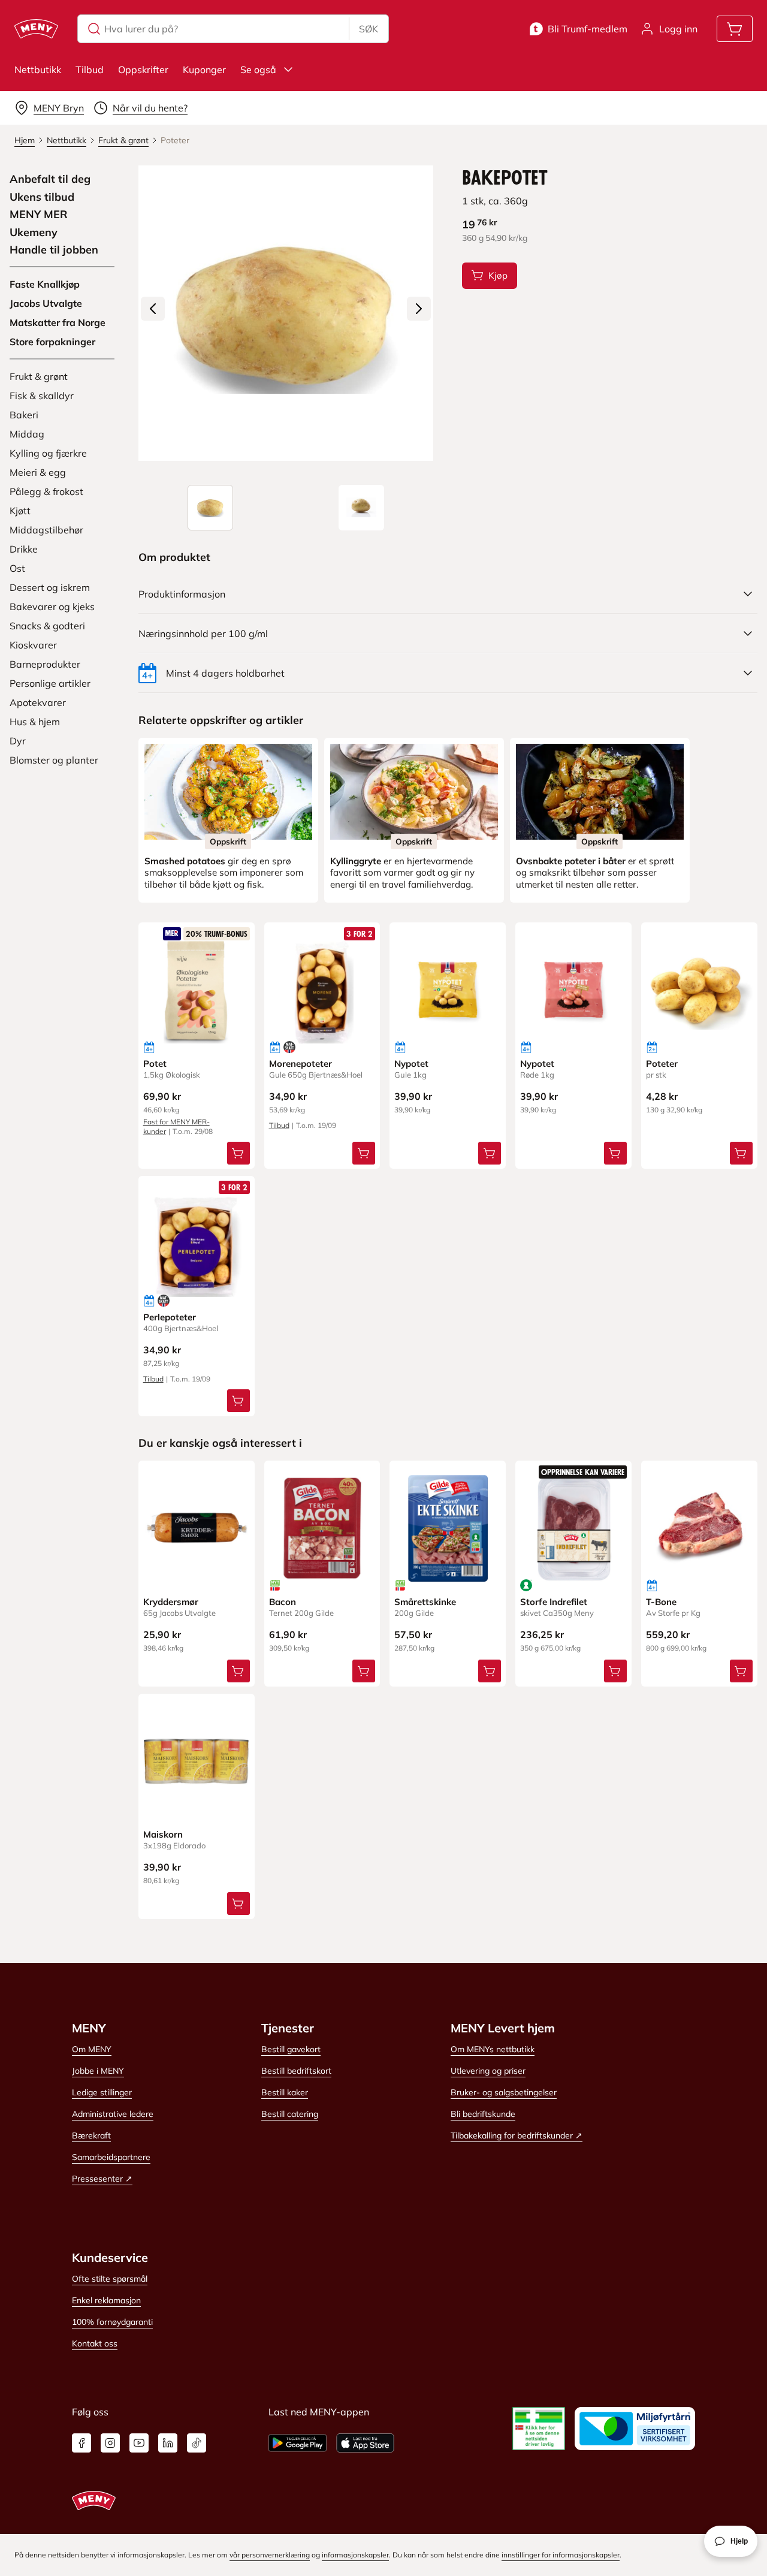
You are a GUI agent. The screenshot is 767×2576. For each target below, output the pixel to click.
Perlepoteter (170, 1317)
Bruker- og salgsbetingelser (504, 2092)
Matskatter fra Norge (58, 322)
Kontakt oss (95, 2343)
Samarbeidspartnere (111, 2157)
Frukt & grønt (39, 376)
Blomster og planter (54, 760)
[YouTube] (139, 2443)
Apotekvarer (38, 702)
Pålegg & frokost (46, 491)
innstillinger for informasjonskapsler (561, 2555)
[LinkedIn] (168, 2443)
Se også (258, 70)
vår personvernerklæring (270, 2555)
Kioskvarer (33, 645)
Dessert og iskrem (50, 587)
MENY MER (39, 215)
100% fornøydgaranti (112, 2322)
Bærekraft (91, 2135)
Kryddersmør (171, 1602)
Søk (369, 29)
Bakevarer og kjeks (52, 607)
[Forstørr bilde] (286, 313)
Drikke (24, 549)
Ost (17, 568)
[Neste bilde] (419, 309)
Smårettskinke (425, 1602)
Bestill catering (290, 2114)
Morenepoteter (301, 1064)
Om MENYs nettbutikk (493, 2049)
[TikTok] (197, 2443)
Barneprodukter (45, 664)
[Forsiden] (361, 508)
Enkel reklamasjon (106, 2300)
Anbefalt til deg (50, 179)
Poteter (662, 1064)
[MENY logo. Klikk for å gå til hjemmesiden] (36, 29)
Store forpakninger (52, 342)
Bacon (283, 1602)
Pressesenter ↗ (102, 2179)
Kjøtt (20, 511)
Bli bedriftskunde (483, 2114)
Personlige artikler (50, 683)
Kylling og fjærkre (48, 453)
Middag (27, 434)
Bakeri (24, 415)
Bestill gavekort (291, 2049)
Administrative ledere (113, 2114)
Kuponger (204, 70)
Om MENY (92, 2049)
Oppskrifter (143, 70)
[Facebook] (81, 2443)
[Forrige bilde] (153, 309)
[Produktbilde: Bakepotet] (210, 508)
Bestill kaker (285, 2092)
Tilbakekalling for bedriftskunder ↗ (517, 2135)
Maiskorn (163, 1834)
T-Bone (661, 1602)
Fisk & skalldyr (42, 396)
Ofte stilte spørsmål (110, 2279)
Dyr (18, 741)
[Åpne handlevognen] (735, 29)
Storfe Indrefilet (554, 1602)
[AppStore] (365, 2443)
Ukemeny (34, 233)
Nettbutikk (38, 70)
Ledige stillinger (102, 2092)
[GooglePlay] (298, 2443)
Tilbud (90, 70)
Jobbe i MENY (98, 2071)
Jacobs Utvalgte (46, 303)
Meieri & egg (38, 472)
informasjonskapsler (355, 2555)
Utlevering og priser (488, 2071)
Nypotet (411, 1064)
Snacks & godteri (47, 626)
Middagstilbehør (46, 530)
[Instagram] (110, 2443)
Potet (155, 1064)
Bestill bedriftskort (296, 2071)
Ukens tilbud (42, 197)
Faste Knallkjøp (45, 284)
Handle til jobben (54, 250)
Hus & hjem (35, 722)
